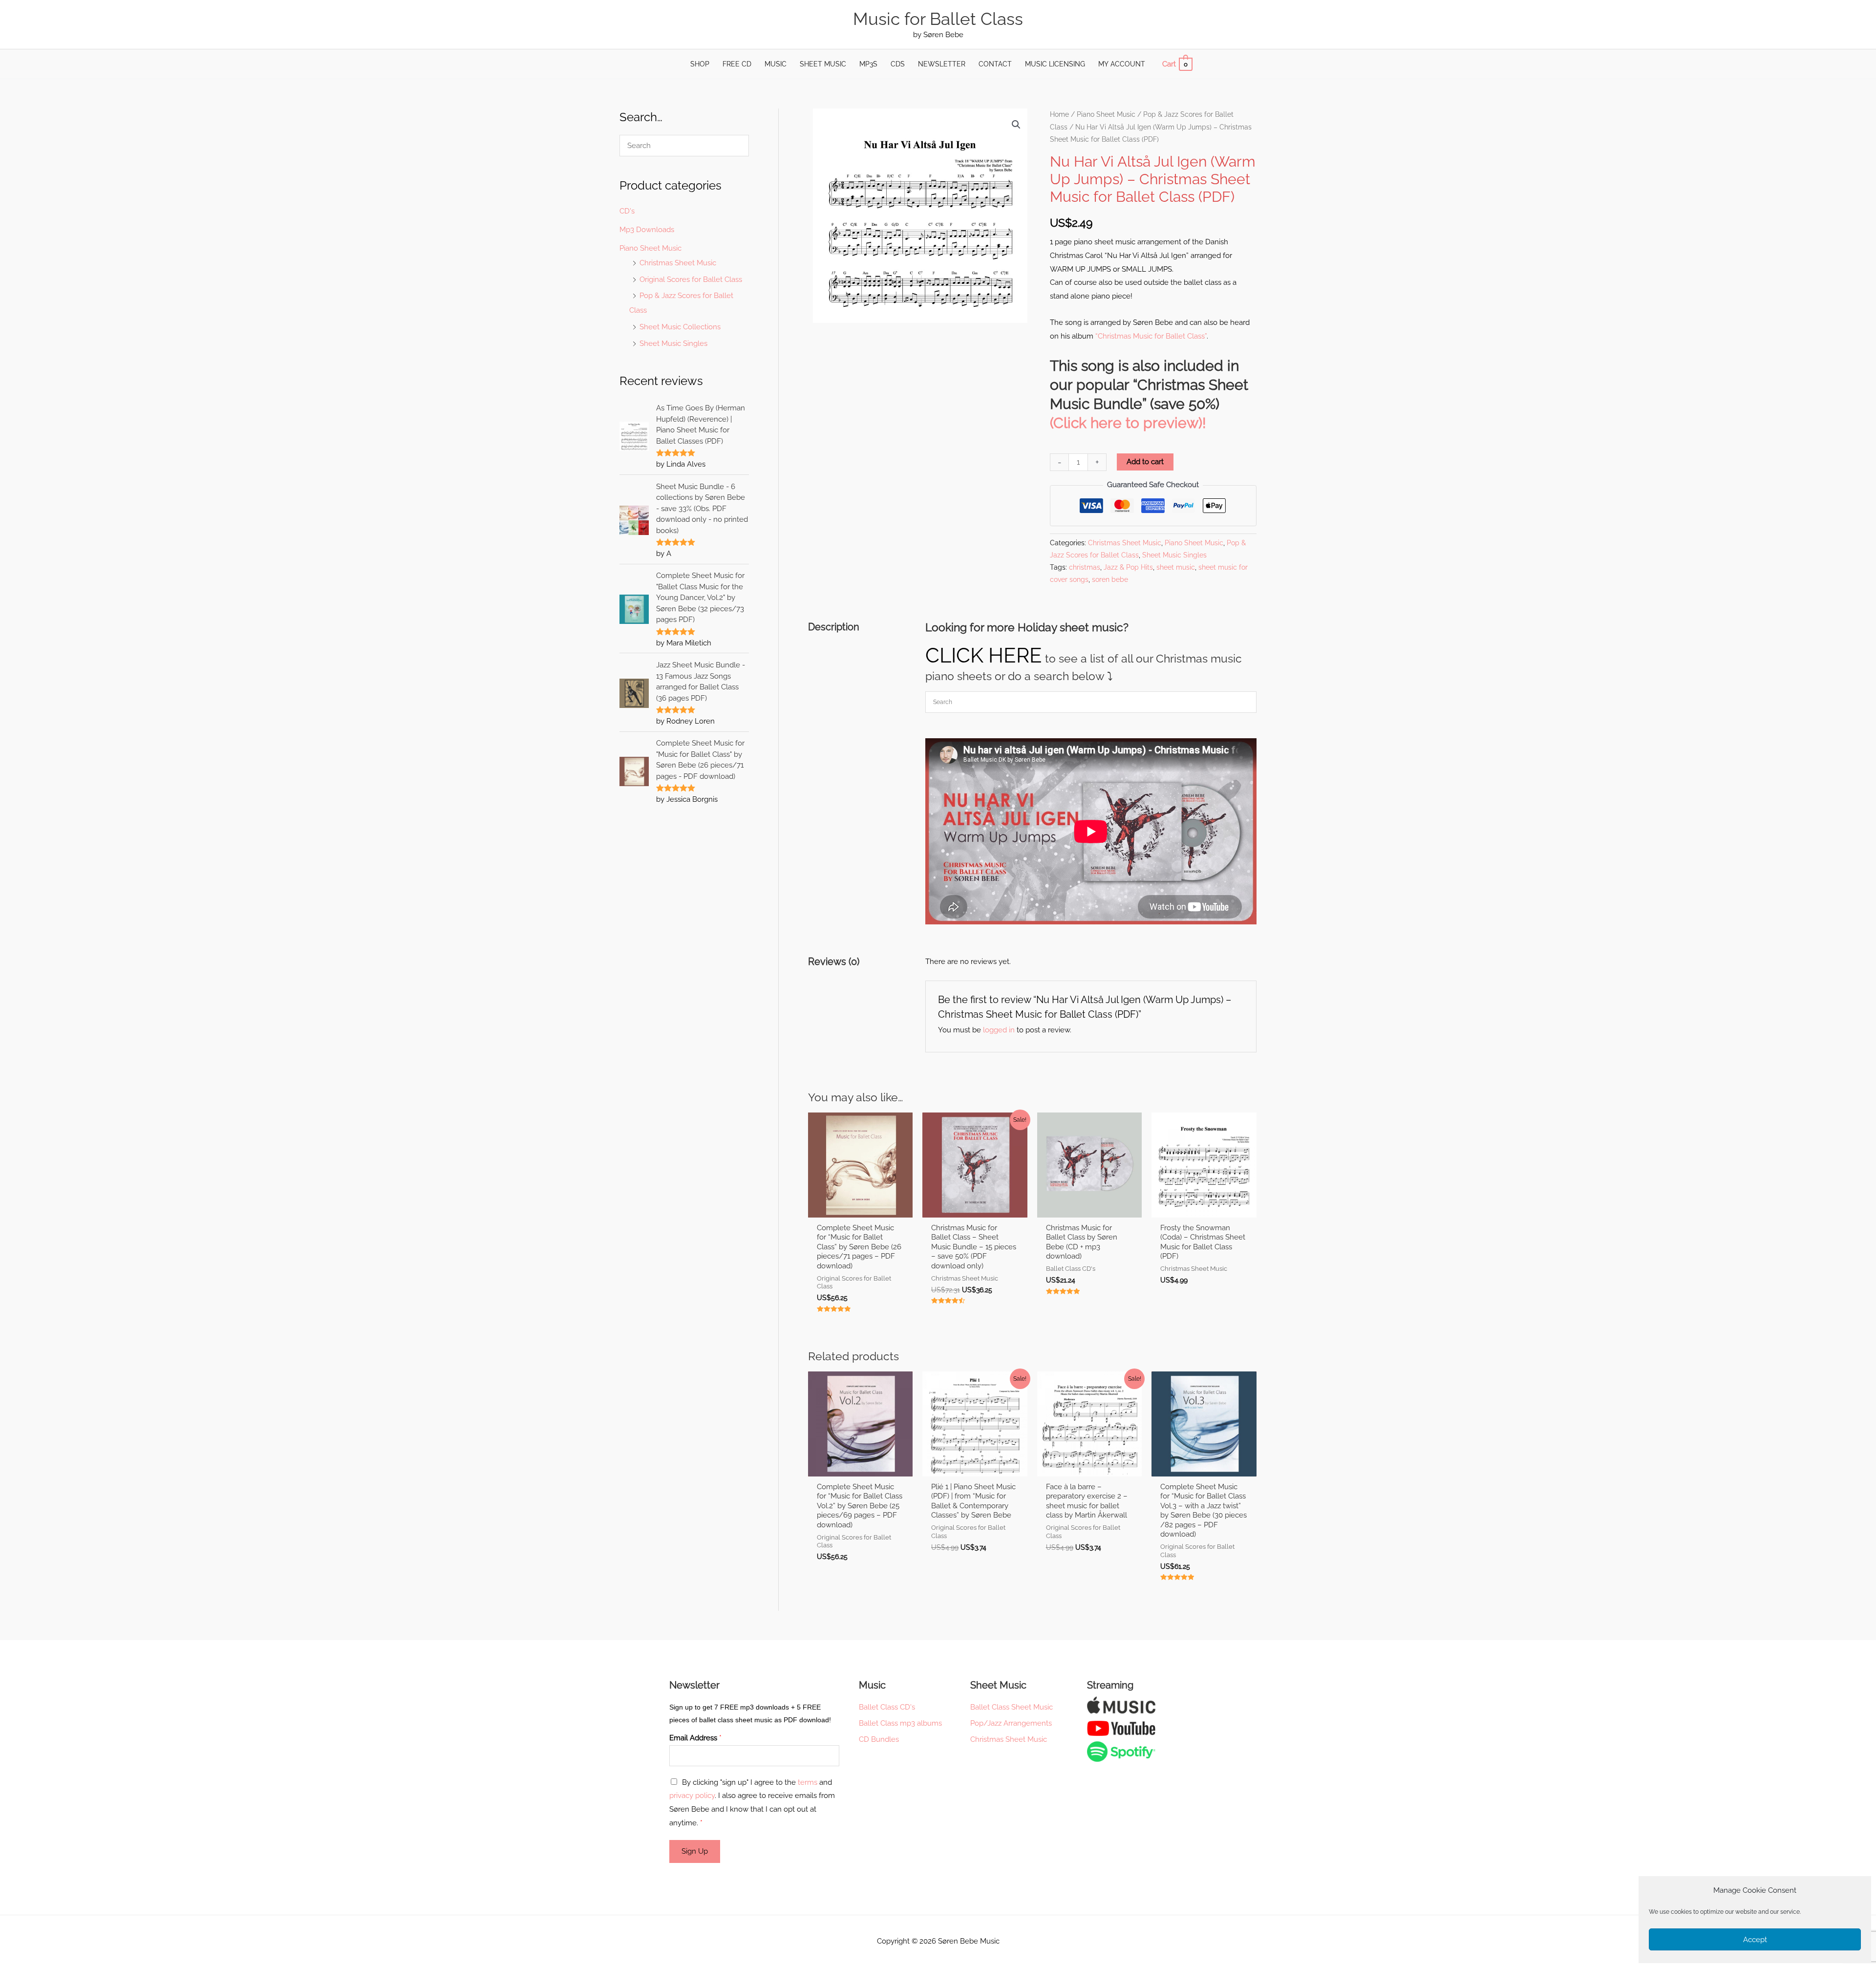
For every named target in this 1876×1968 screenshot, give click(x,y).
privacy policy (692, 1796)
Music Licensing (1055, 64)
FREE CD (737, 64)
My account (1122, 64)
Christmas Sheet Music (678, 263)
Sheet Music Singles (673, 343)
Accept (1755, 1940)
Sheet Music (823, 64)
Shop (700, 64)
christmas (1085, 567)
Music (776, 64)
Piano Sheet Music (650, 248)
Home (1059, 114)
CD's (627, 211)
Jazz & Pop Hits (1128, 567)
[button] (1016, 125)
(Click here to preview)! (1128, 423)
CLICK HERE (984, 655)
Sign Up (695, 1851)
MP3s (868, 64)
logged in (999, 1030)
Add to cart (1145, 462)
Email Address (695, 1738)
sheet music (1176, 567)
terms (808, 1782)
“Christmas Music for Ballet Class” (1151, 336)
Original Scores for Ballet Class (691, 279)
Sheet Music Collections (680, 327)
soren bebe (1110, 579)
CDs (898, 64)
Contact (995, 64)
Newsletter (942, 64)
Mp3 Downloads (647, 230)
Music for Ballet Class (938, 19)
